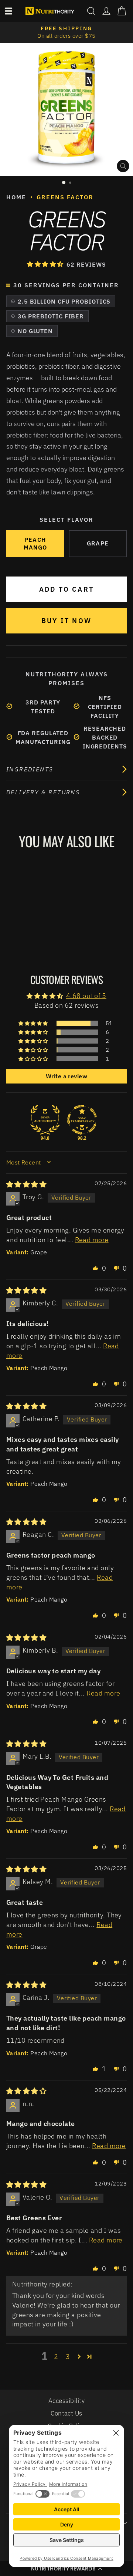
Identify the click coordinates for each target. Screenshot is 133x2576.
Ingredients (30, 769)
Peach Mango (35, 543)
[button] (46, 264)
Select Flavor (66, 520)
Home (16, 197)
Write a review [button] (66, 1076)
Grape (98, 543)
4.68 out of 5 (86, 995)
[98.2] (82, 1120)
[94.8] (45, 1120)
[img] (26, 1184)
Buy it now (66, 621)
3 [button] (68, 2356)
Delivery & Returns (43, 792)
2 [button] (56, 2356)
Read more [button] (92, 1240)
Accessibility (66, 2401)
